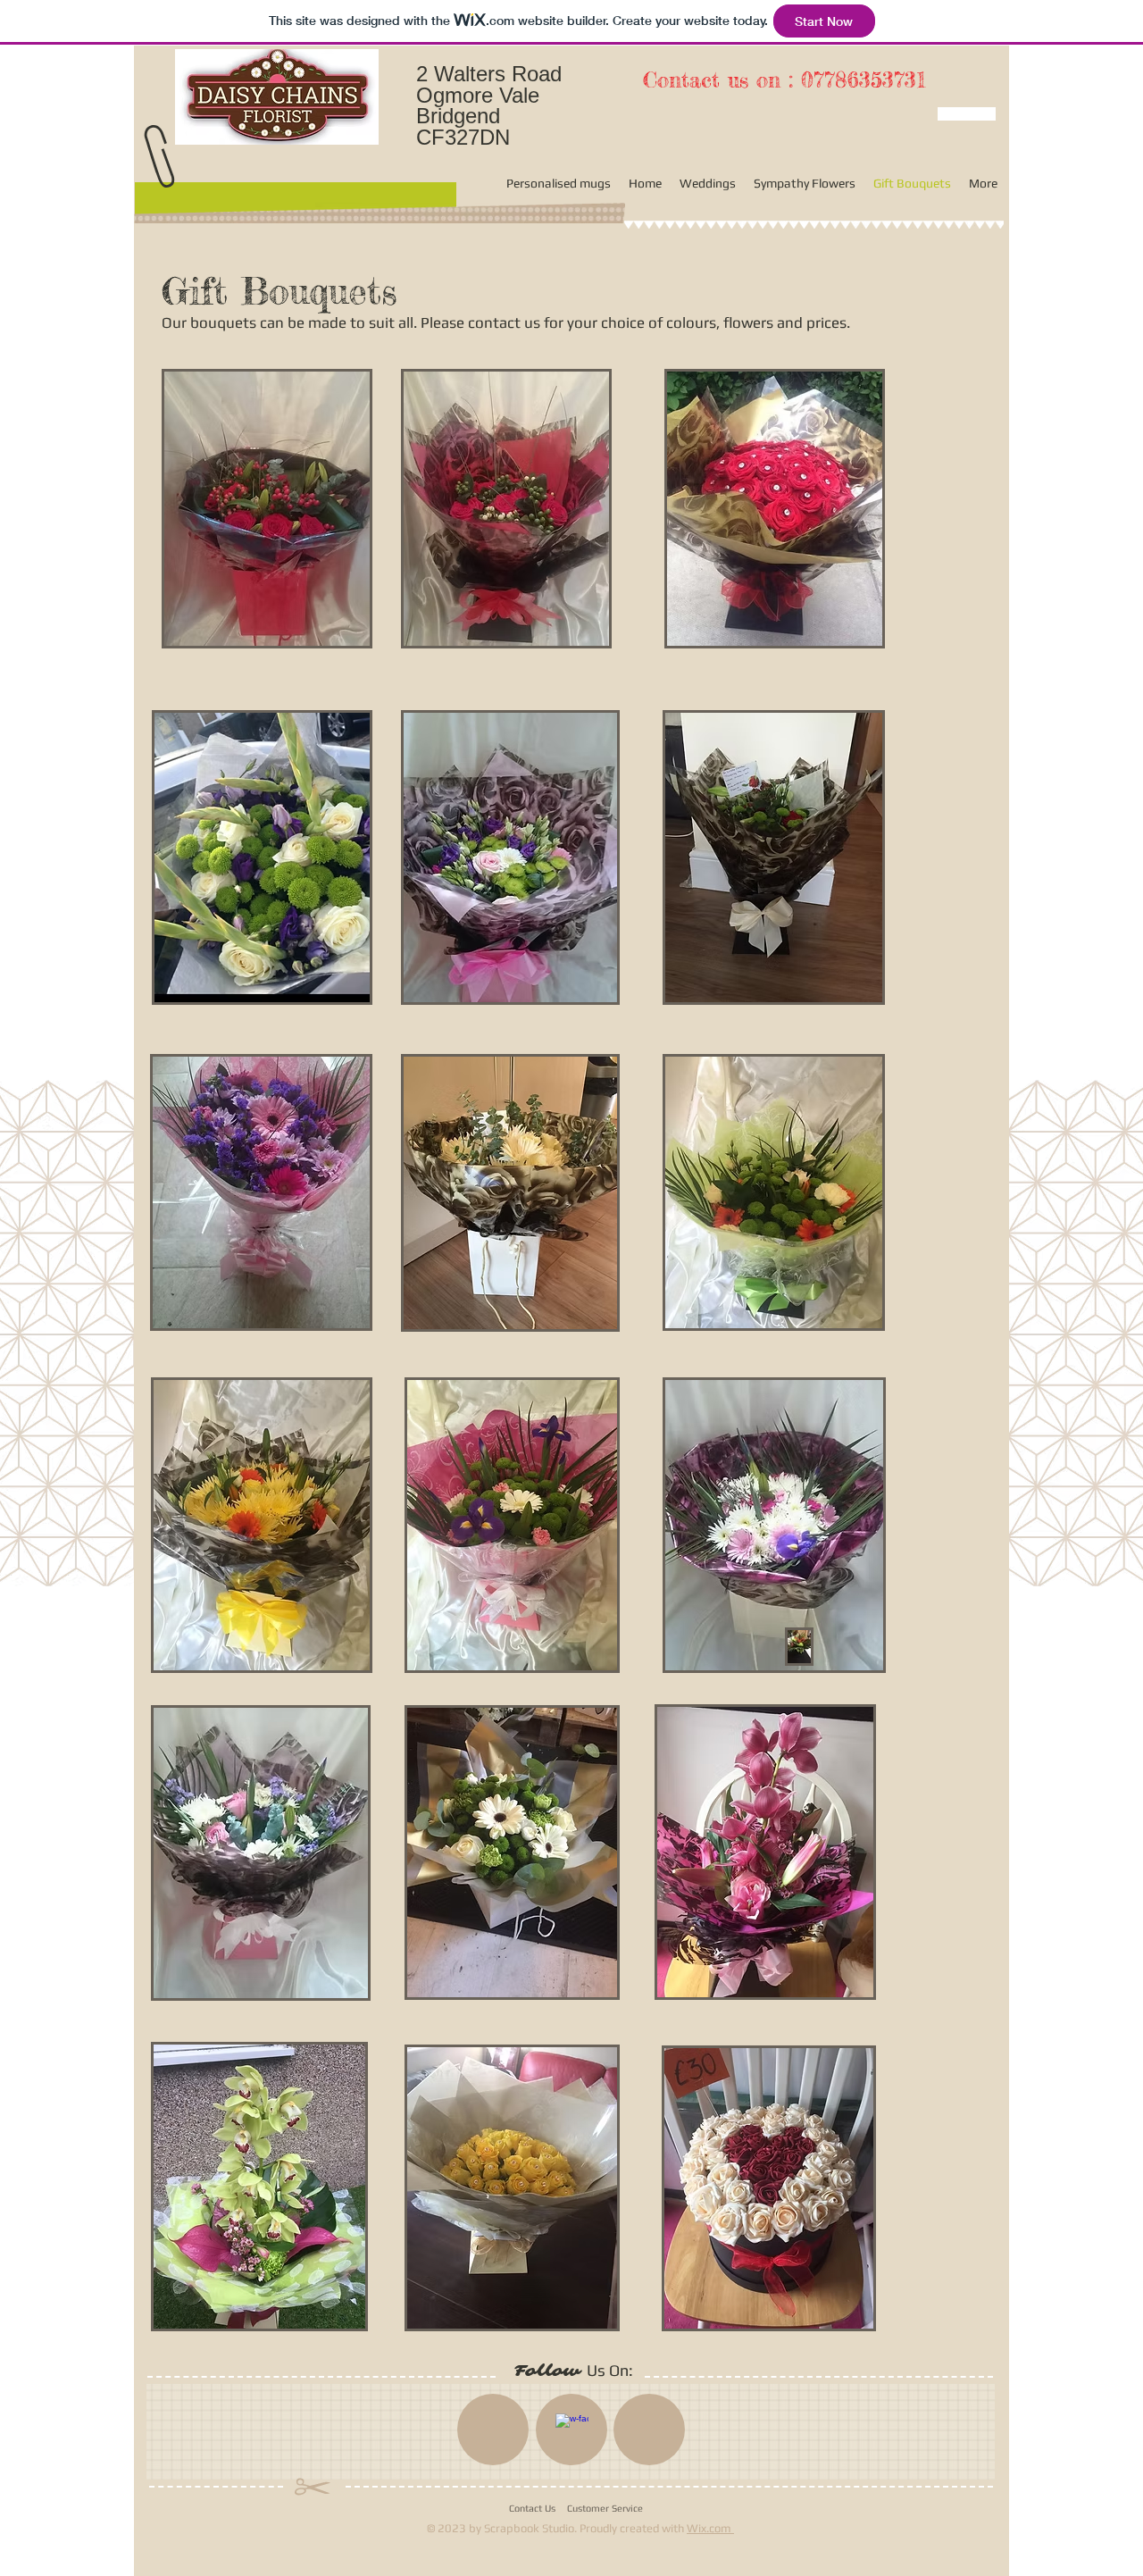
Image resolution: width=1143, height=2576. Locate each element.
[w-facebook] (572, 2430)
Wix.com (710, 2528)
